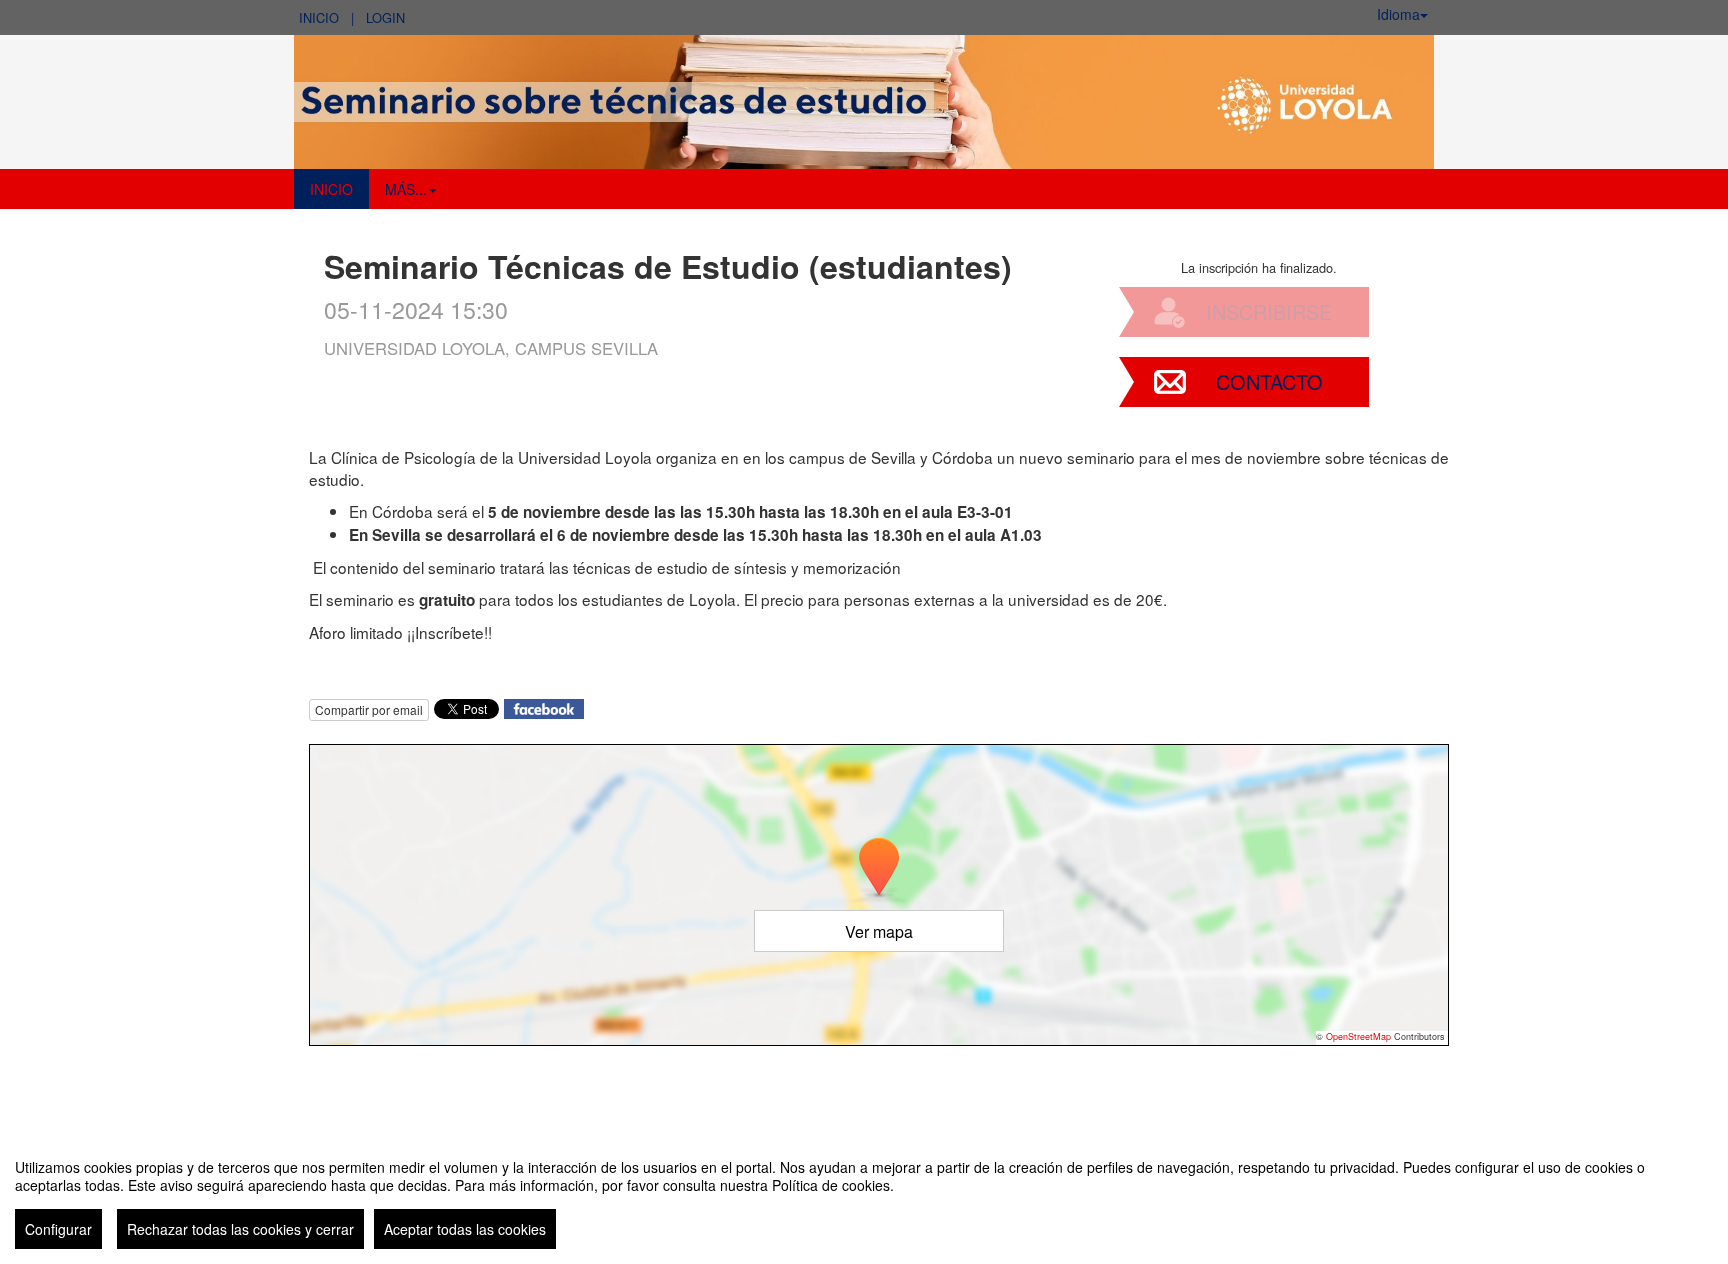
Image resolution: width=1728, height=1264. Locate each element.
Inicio (319, 17)
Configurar (58, 1229)
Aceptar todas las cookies (465, 1229)
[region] (864, 1196)
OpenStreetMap (1358, 1036)
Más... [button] (406, 189)
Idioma (1398, 14)
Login (385, 17)
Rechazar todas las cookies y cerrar (240, 1229)
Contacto (1269, 381)
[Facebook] (544, 706)
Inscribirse (1269, 311)
